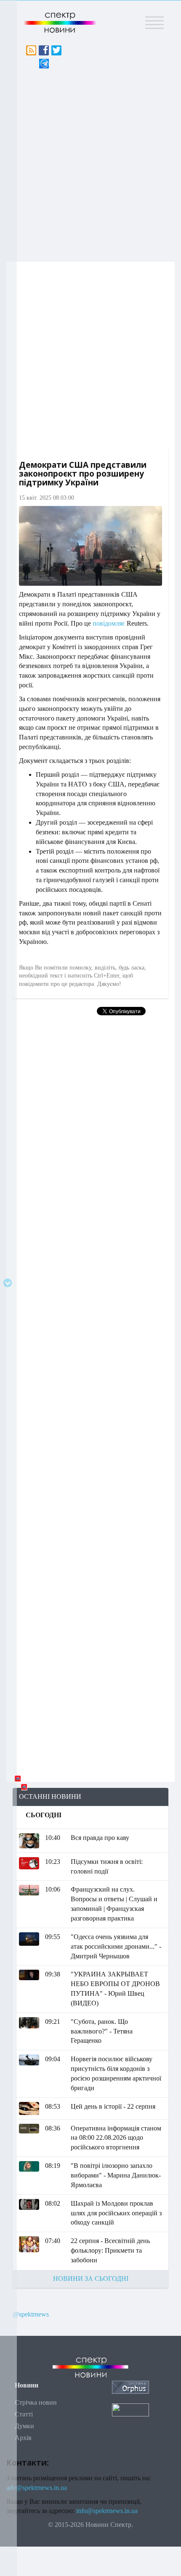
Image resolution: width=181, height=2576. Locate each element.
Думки (24, 2426)
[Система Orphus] (130, 2386)
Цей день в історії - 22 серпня (113, 2106)
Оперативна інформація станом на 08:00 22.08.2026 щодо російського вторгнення (116, 2138)
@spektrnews (31, 2314)
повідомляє (109, 623)
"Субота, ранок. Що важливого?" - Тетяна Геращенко (102, 2031)
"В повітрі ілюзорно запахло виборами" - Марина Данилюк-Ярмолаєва (116, 2175)
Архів (23, 2438)
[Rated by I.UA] (130, 2409)
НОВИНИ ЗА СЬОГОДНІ (91, 2279)
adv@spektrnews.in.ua (37, 2488)
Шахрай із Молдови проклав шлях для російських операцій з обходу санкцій (116, 2213)
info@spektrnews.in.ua (107, 2511)
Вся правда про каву (100, 1838)
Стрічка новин (36, 2402)
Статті (24, 2414)
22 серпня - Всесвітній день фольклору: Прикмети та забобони (110, 2250)
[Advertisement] (90, 163)
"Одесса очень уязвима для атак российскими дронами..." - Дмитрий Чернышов (116, 1946)
